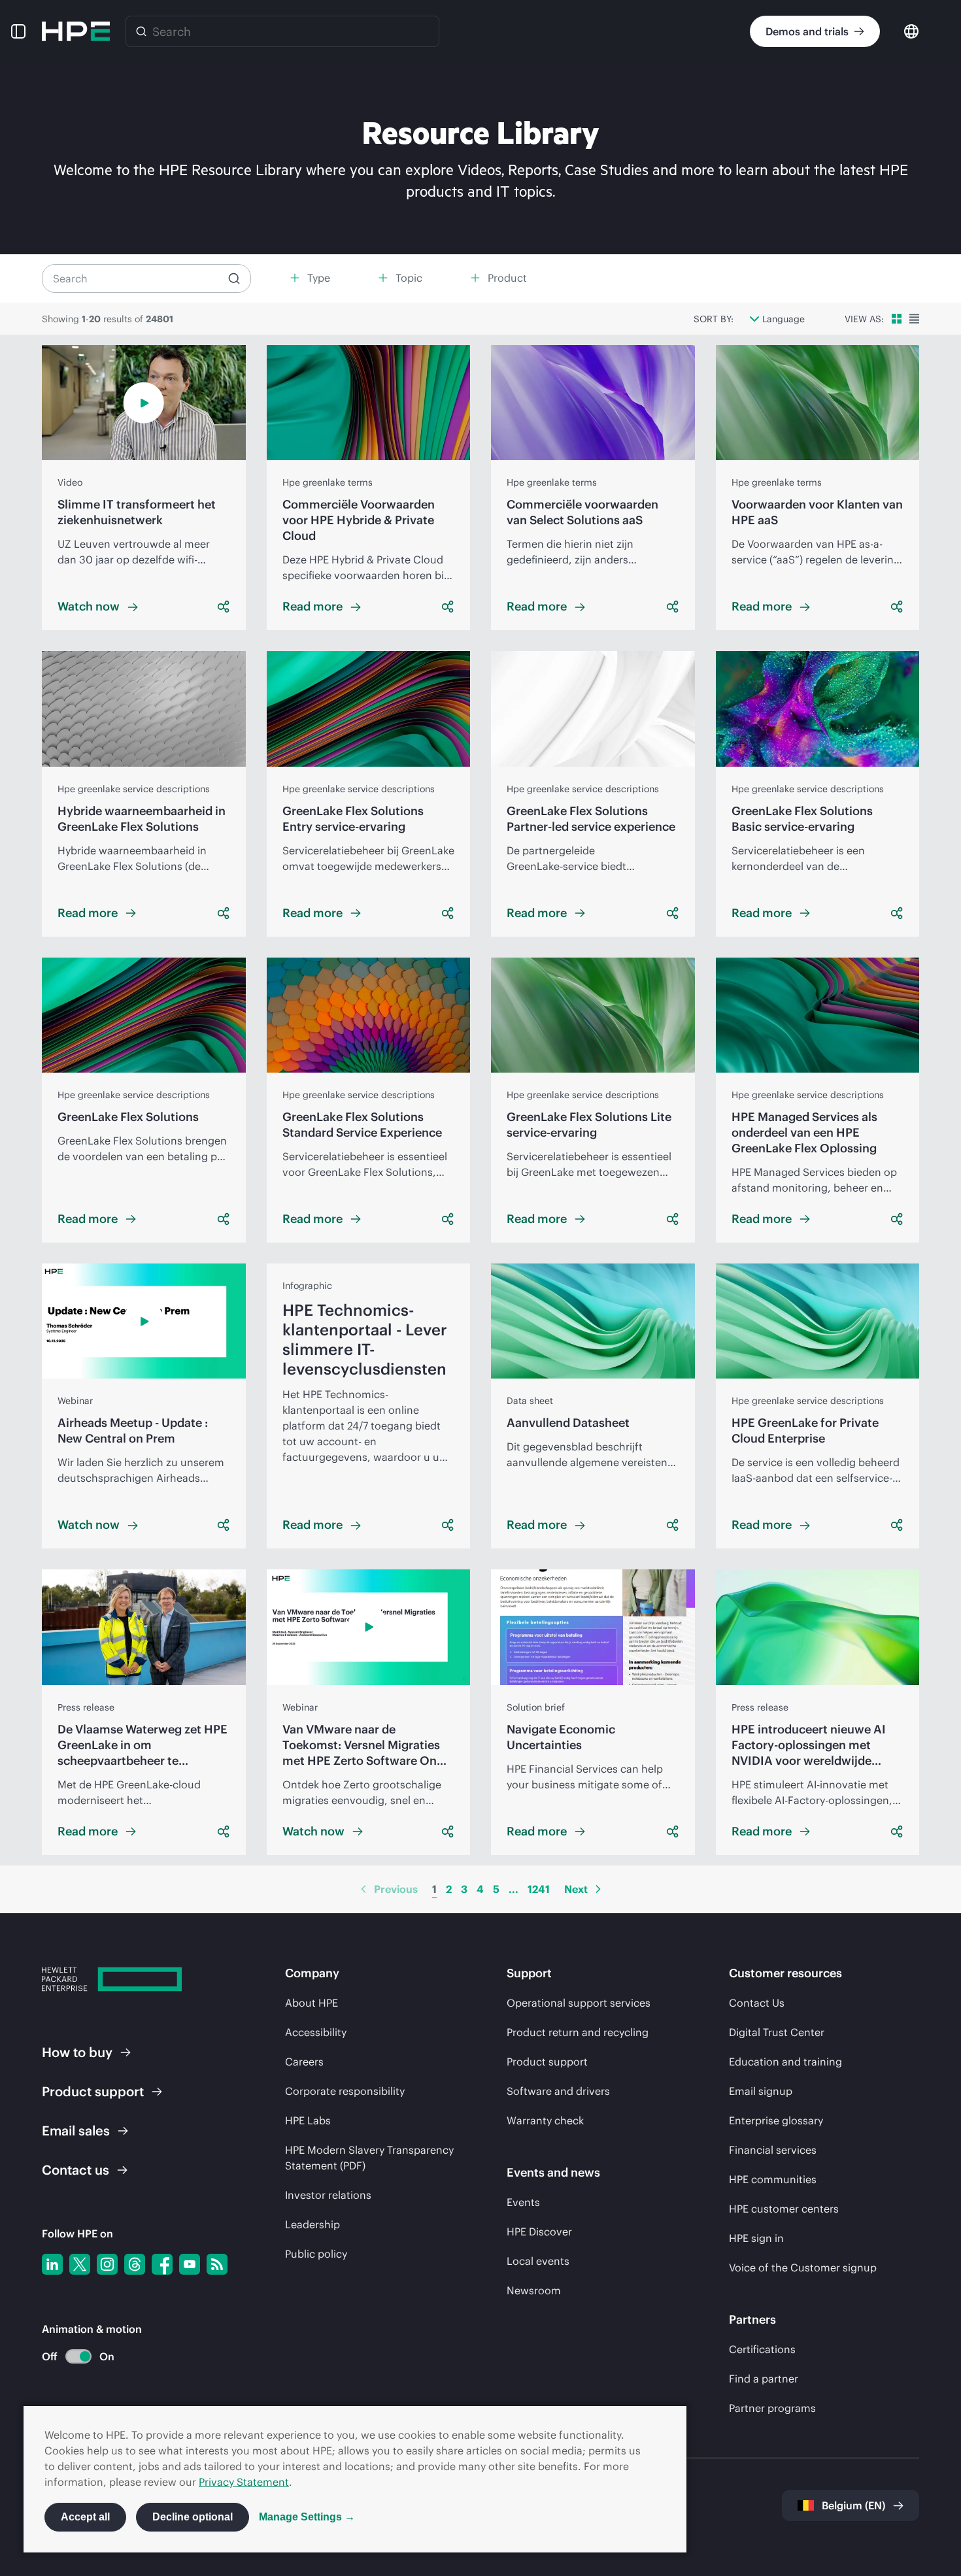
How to (77, 2052)
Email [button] (76, 2131)
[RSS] (217, 2264)
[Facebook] (162, 2264)
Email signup (761, 2091)
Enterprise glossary (776, 2120)
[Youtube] (190, 2264)
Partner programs (772, 2408)
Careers (304, 2062)
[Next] (598, 1889)
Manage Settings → (307, 2517)
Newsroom (534, 2290)
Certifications (762, 2349)
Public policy (316, 2254)
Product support (547, 2062)
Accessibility (316, 2032)
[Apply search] (234, 278)
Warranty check (545, 2120)
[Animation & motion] (78, 2356)
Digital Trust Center (777, 2032)
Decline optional (193, 2517)
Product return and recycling (578, 2032)
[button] (18, 31)
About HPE (312, 2003)
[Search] (141, 31)
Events (523, 2202)
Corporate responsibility (345, 2091)
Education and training (785, 2062)
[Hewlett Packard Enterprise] (76, 31)
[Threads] (135, 2264)
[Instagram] (107, 2264)
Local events (538, 2261)
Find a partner (764, 2379)
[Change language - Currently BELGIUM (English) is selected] (911, 30)
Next (576, 1889)
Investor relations (328, 2195)
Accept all (85, 2517)
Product (93, 2091)
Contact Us (757, 2003)
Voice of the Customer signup (803, 2267)
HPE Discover (539, 2232)
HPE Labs (308, 2120)
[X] (80, 2264)
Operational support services (579, 2003)
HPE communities (773, 2179)
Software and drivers (558, 2091)
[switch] (71, 2357)
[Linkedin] (52, 2264)
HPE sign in (756, 2238)
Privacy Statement (244, 2482)
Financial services (773, 2150)
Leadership (312, 2224)
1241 (539, 1889)
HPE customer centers (784, 2209)
